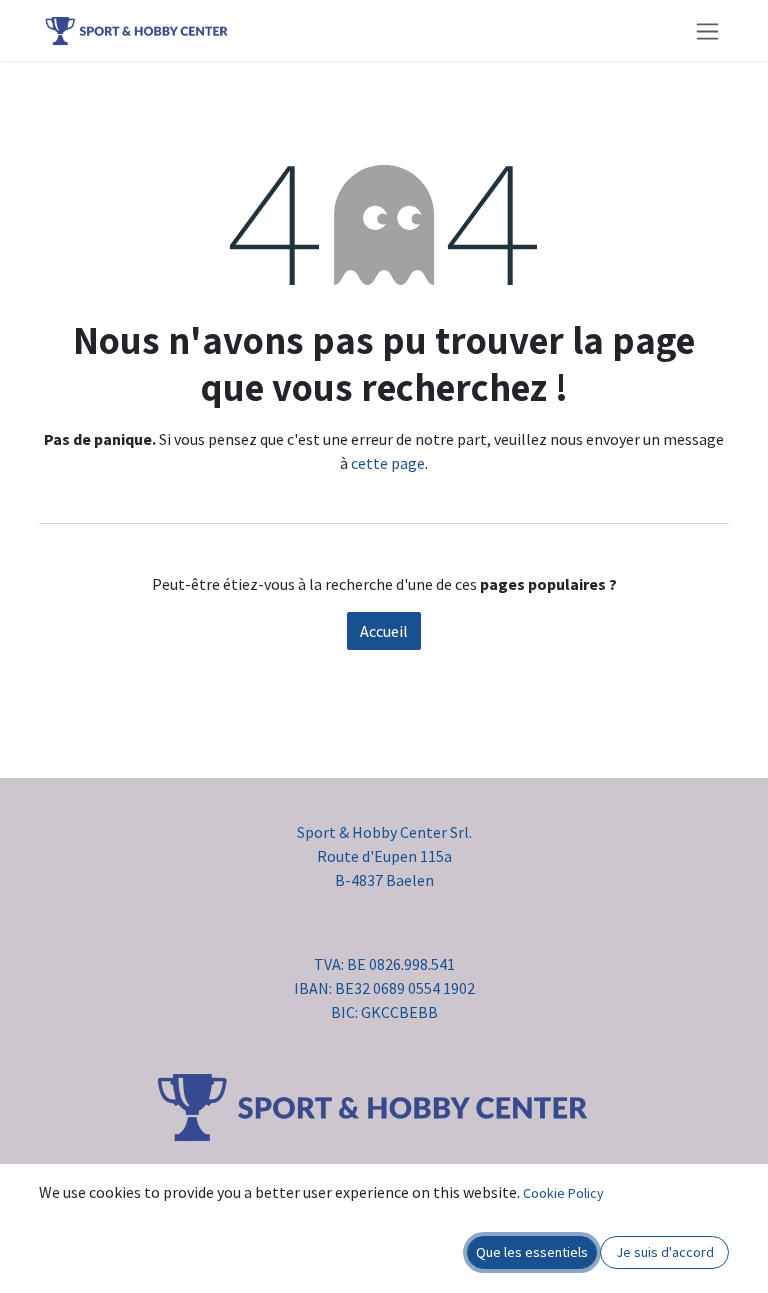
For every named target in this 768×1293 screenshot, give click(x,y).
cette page (388, 463)
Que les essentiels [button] (532, 1252)
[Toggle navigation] (707, 30)
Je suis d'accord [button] (665, 1252)
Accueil (384, 631)
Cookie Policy (563, 1193)
